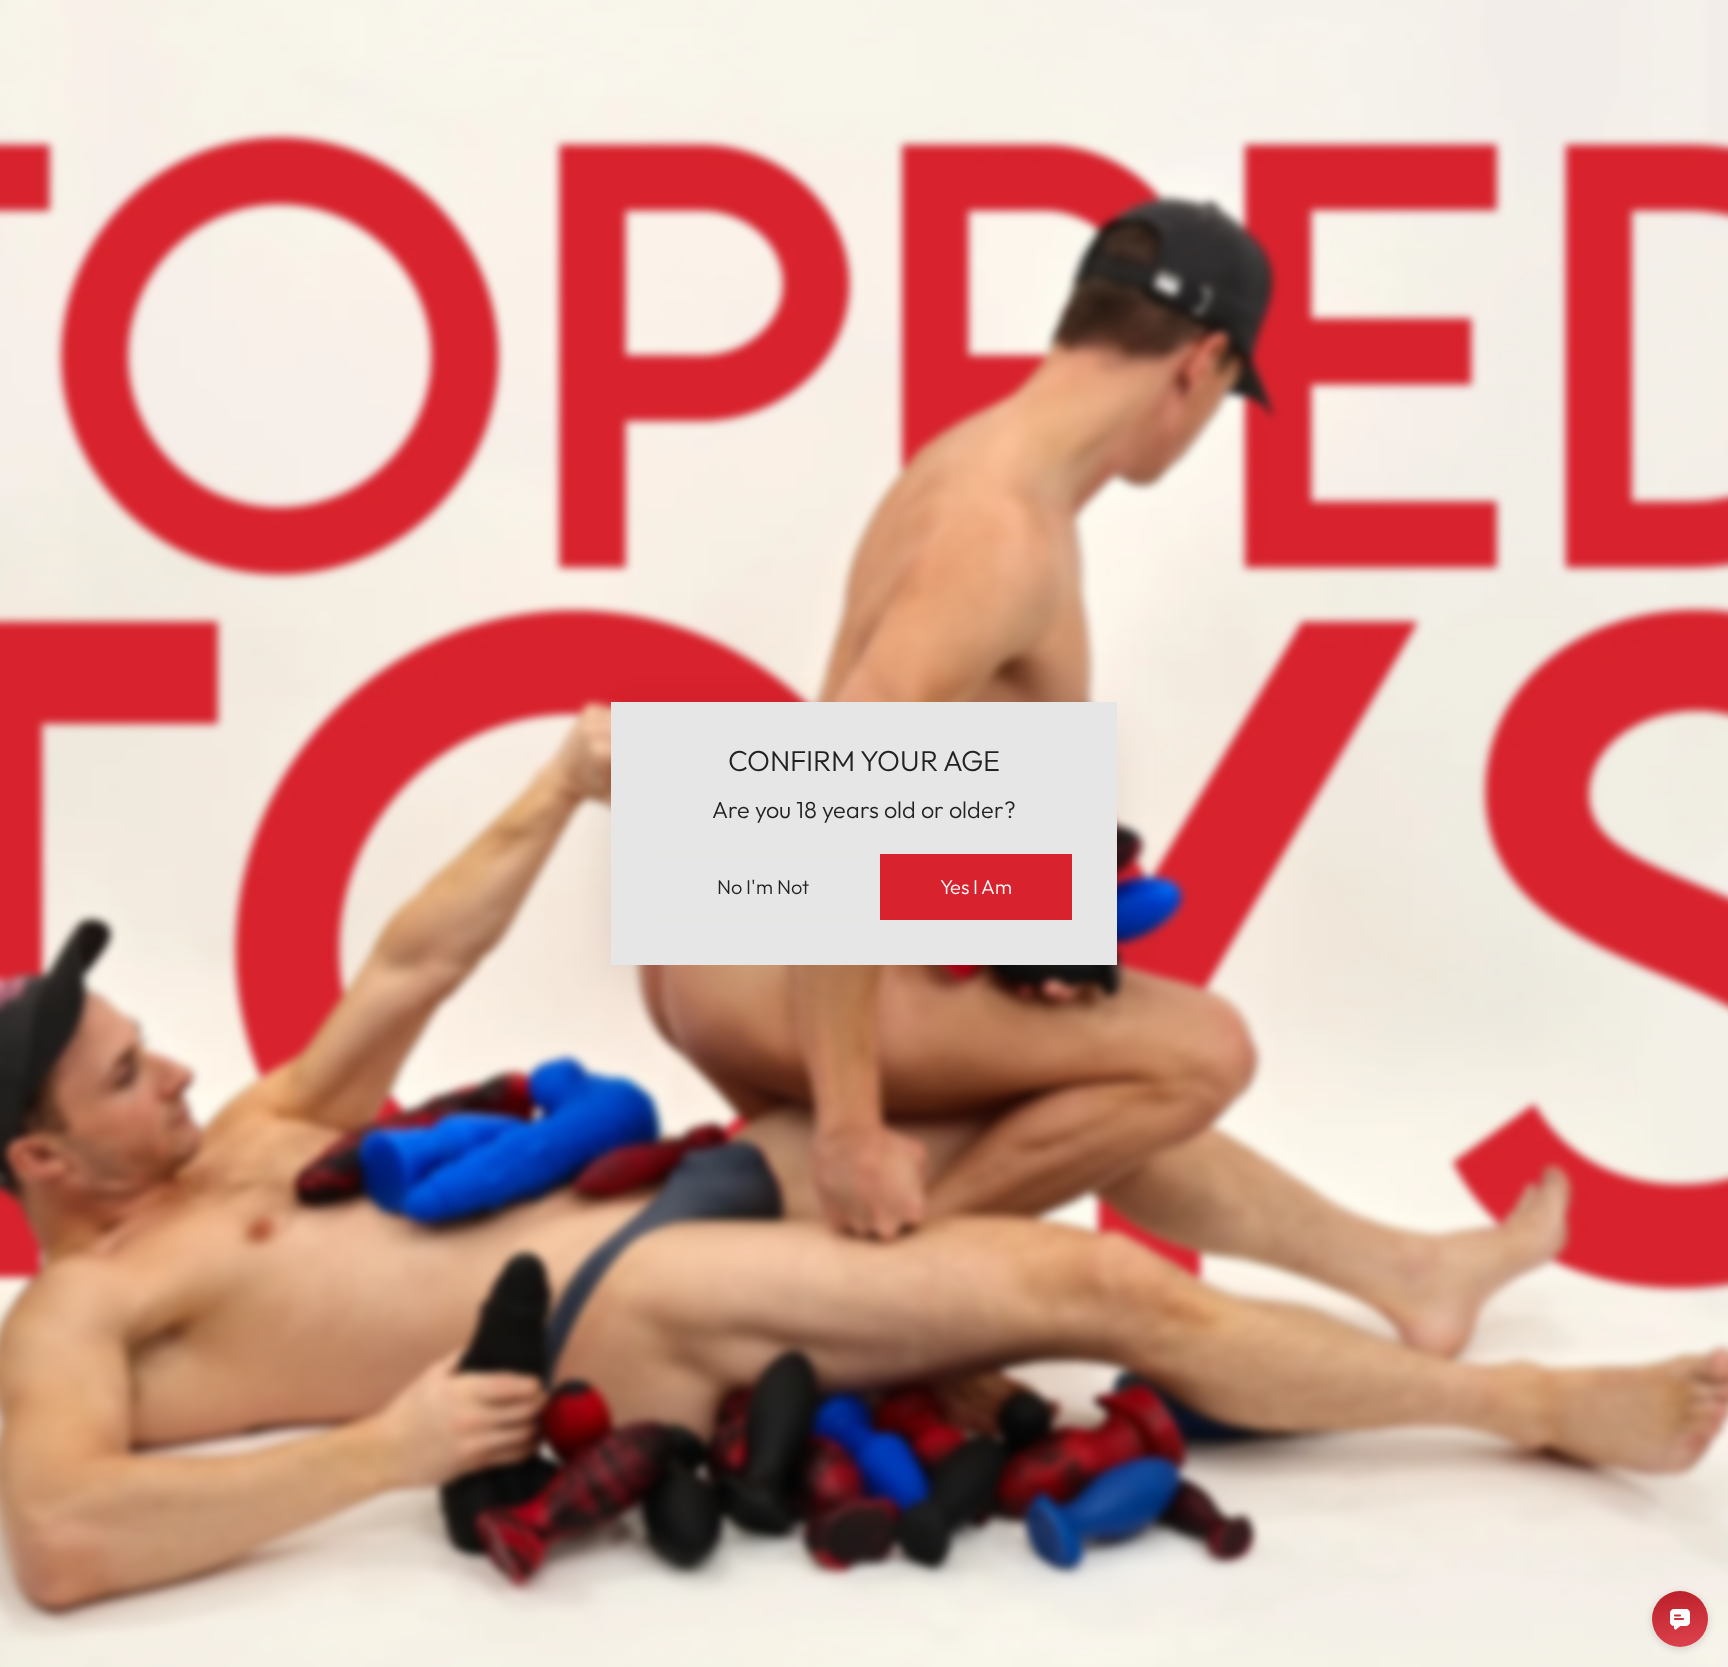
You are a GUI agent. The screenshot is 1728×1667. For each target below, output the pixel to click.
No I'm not (763, 886)
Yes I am (976, 886)
